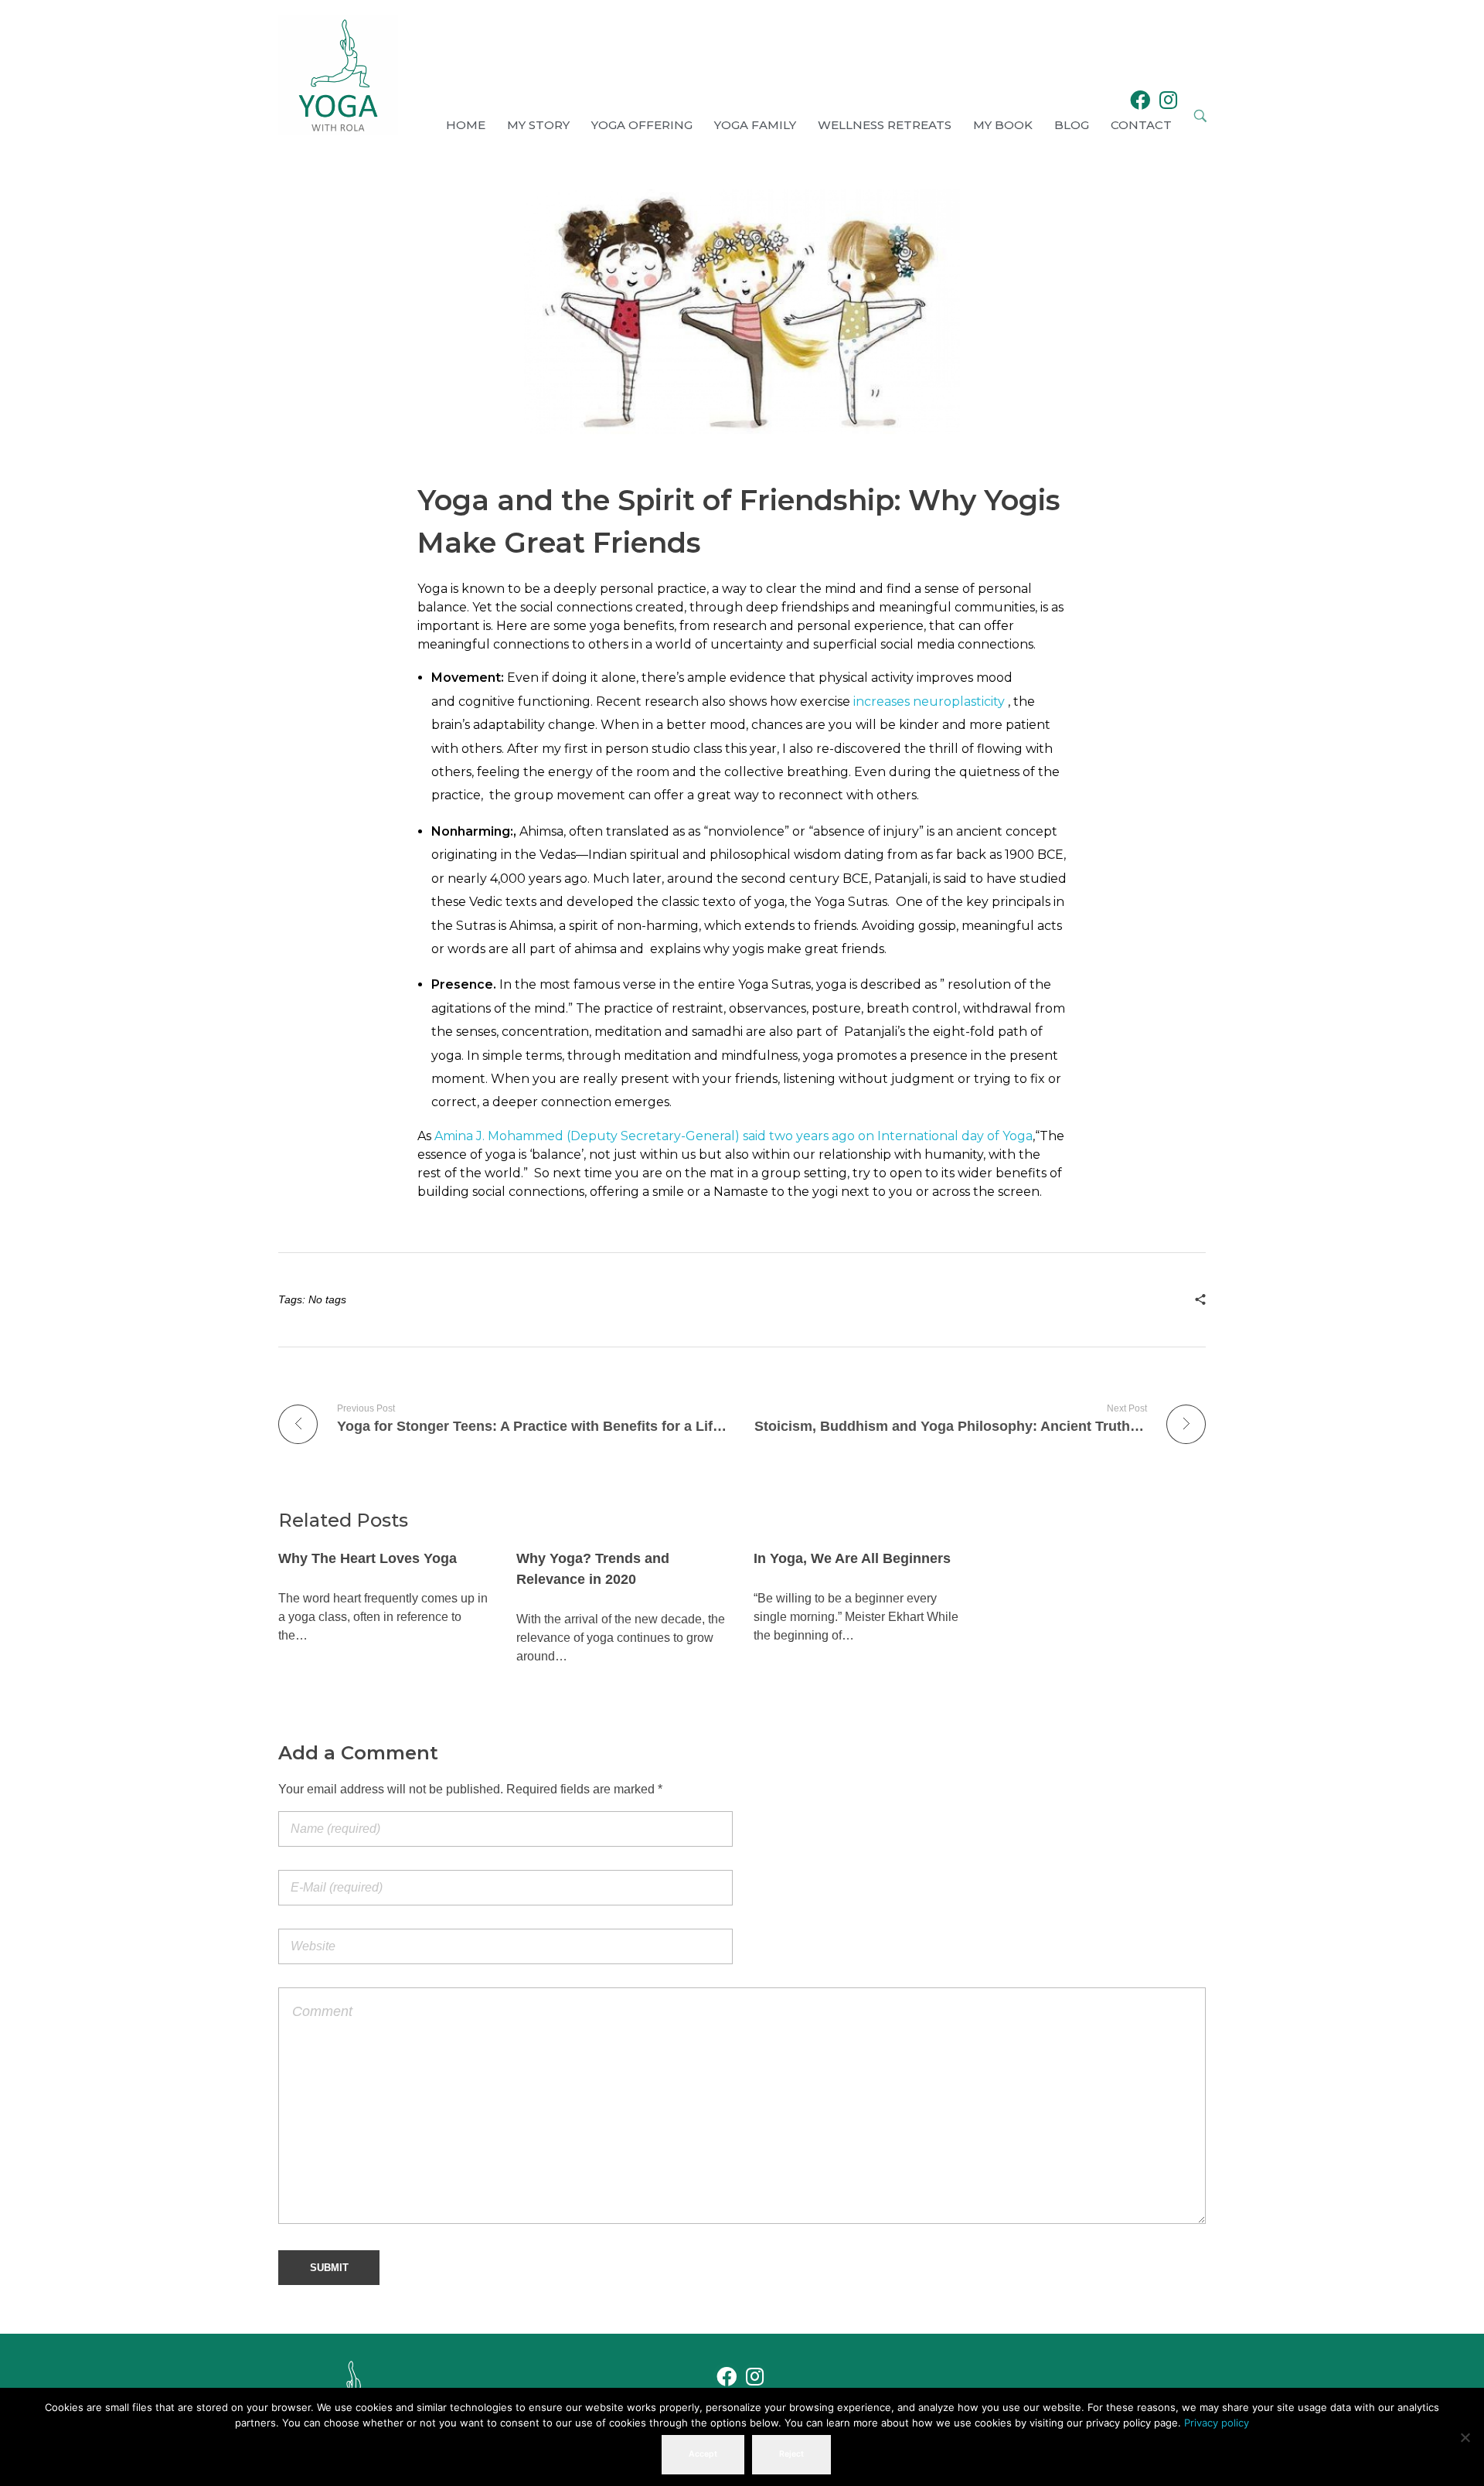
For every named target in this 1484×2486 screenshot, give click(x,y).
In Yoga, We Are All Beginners (852, 1558)
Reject (791, 2454)
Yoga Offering (642, 125)
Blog (1072, 125)
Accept (703, 2454)
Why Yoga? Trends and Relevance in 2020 (593, 1569)
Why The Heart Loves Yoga (368, 1558)
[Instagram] (1169, 100)
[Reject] (1465, 2437)
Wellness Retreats (885, 125)
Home (466, 125)
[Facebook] (1140, 100)
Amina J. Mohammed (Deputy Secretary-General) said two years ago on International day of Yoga (733, 1136)
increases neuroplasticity (929, 702)
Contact (1141, 125)
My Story (538, 125)
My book (1003, 125)
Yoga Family (755, 125)
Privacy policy (1217, 2423)
